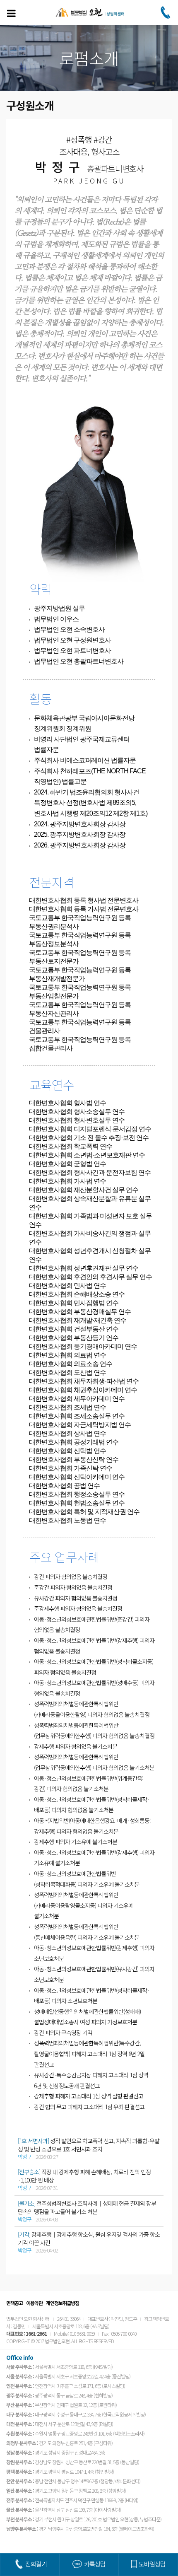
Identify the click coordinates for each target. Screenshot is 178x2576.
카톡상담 (95, 2564)
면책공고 (14, 2303)
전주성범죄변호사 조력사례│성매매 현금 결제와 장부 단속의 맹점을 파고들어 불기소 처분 (87, 2207)
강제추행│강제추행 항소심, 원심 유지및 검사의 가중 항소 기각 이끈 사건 (89, 2238)
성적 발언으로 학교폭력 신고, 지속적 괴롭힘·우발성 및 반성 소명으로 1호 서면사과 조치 (89, 2145)
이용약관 (34, 2303)
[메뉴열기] (11, 13)
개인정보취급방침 (63, 2303)
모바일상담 (152, 2564)
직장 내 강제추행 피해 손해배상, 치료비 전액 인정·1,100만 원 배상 (84, 2176)
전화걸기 (36, 2564)
